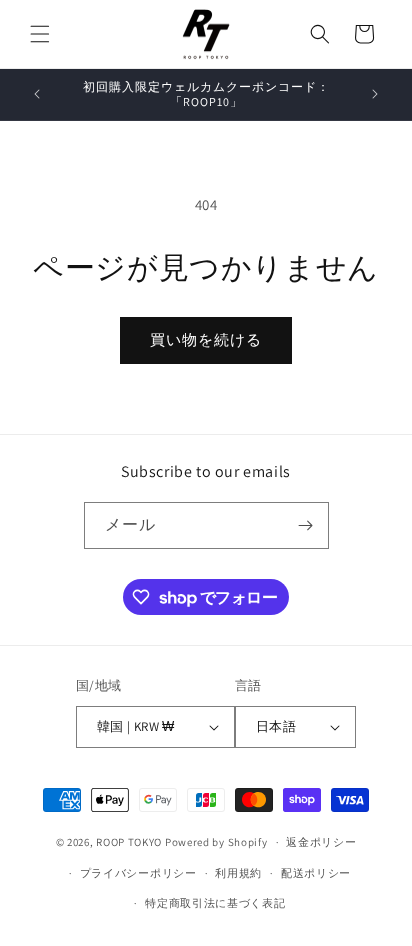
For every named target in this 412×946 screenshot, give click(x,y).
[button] (40, 34)
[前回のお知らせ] (37, 94)
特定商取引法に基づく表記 (215, 903)
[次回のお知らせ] (375, 94)
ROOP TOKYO (129, 842)
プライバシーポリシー (138, 873)
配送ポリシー (316, 873)
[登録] (306, 525)
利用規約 (238, 873)
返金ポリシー (321, 842)
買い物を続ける (206, 339)
